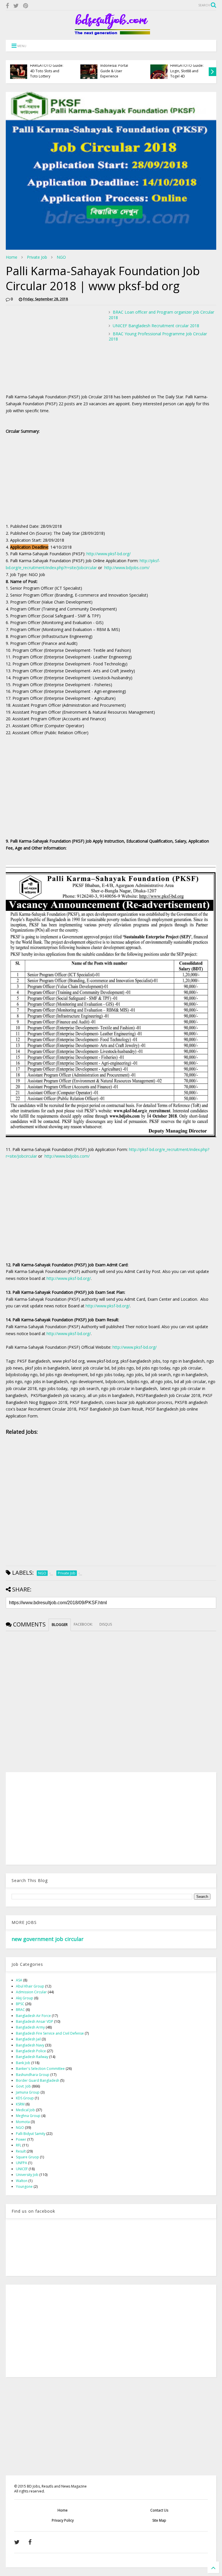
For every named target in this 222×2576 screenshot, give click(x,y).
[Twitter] (16, 6)
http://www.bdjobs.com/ (127, 568)
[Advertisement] (54, 350)
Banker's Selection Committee (40, 2069)
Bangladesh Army (30, 2027)
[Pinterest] (26, 6)
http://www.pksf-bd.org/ (109, 554)
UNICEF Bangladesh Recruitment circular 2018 (156, 326)
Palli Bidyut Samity (31, 2134)
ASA (19, 1980)
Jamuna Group (28, 2092)
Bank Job (23, 2063)
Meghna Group (28, 2116)
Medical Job (25, 2110)
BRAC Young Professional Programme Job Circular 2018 (158, 336)
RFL (19, 2145)
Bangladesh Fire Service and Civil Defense (50, 2033)
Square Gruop (27, 2157)
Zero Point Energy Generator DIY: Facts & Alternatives (189, 71)
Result (21, 2151)
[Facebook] (7, 6)
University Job (27, 2175)
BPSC (20, 2004)
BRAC (20, 2010)
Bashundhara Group (33, 2075)
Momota (23, 2122)
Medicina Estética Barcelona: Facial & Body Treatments (116, 71)
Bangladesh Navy (30, 2045)
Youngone (24, 2187)
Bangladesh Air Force (33, 2016)
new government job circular (48, 1939)
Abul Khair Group (30, 1986)
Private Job (37, 257)
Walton (22, 2181)
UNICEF (22, 2169)
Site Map (159, 2520)
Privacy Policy (63, 2520)
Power (21, 2139)
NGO (61, 257)
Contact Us (159, 2510)
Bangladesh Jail (28, 2039)
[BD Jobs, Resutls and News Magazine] (111, 33)
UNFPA (22, 2163)
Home (12, 257)
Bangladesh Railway (32, 2057)
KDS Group (25, 2098)
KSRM (20, 2104)
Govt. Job (23, 2086)
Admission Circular (31, 1992)
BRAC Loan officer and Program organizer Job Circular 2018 (161, 315)
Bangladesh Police (31, 2051)
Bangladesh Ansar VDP (35, 2021)
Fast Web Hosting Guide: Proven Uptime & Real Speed (48, 71)
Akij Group (25, 1998)
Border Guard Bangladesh (38, 2080)
